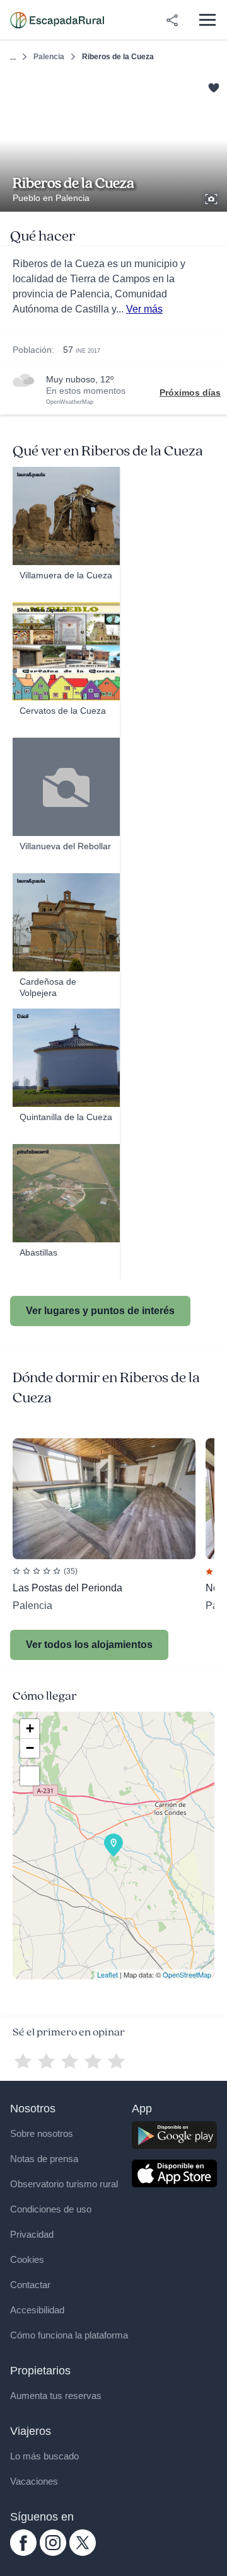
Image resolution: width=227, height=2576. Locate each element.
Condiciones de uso (51, 2209)
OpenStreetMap (187, 1974)
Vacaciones (34, 2481)
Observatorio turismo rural (64, 2184)
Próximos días (190, 392)
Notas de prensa (44, 2159)
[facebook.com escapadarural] (23, 2553)
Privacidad (32, 2234)
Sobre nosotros (42, 2133)
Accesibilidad (37, 2310)
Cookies (27, 2259)
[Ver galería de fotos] (212, 197)
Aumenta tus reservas (56, 2396)
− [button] (30, 1748)
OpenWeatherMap (70, 402)
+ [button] (30, 1728)
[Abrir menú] (207, 20)
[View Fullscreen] (30, 1776)
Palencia (49, 57)
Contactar (30, 2285)
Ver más (144, 309)
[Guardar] (213, 87)
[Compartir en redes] (172, 20)
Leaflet (108, 1974)
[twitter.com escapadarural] (83, 2553)
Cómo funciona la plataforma (69, 2335)
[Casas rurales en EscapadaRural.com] (57, 20)
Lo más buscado (44, 2456)
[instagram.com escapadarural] (53, 2553)
